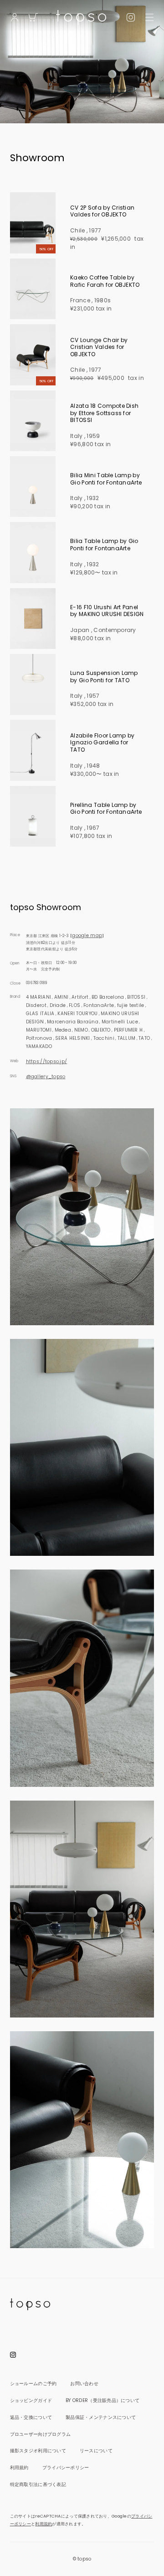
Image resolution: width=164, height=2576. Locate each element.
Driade (58, 1005)
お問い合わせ (84, 2384)
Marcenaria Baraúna (73, 1022)
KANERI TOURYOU (77, 1014)
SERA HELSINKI (73, 1038)
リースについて (96, 2451)
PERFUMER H (128, 1030)
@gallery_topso (46, 1077)
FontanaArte (99, 1005)
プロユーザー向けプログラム (41, 2434)
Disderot (36, 1005)
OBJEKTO (101, 1030)
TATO (144, 1038)
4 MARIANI (38, 997)
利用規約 (19, 2468)
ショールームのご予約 (33, 2384)
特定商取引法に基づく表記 (38, 2484)
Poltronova (39, 1038)
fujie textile (131, 1005)
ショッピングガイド (31, 2400)
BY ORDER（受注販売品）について (102, 2400)
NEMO (81, 1030)
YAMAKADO (39, 1046)
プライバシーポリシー (66, 2468)
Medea (63, 1030)
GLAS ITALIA (40, 1014)
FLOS (74, 1005)
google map (87, 935)
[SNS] (131, 16)
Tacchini (104, 1038)
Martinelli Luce (120, 1022)
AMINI (61, 997)
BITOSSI (136, 997)
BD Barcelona (108, 997)
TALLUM (127, 1038)
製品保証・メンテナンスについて (101, 2417)
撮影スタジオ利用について (38, 2451)
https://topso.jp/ (47, 1061)
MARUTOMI (39, 1030)
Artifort (80, 997)
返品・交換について (31, 2417)
